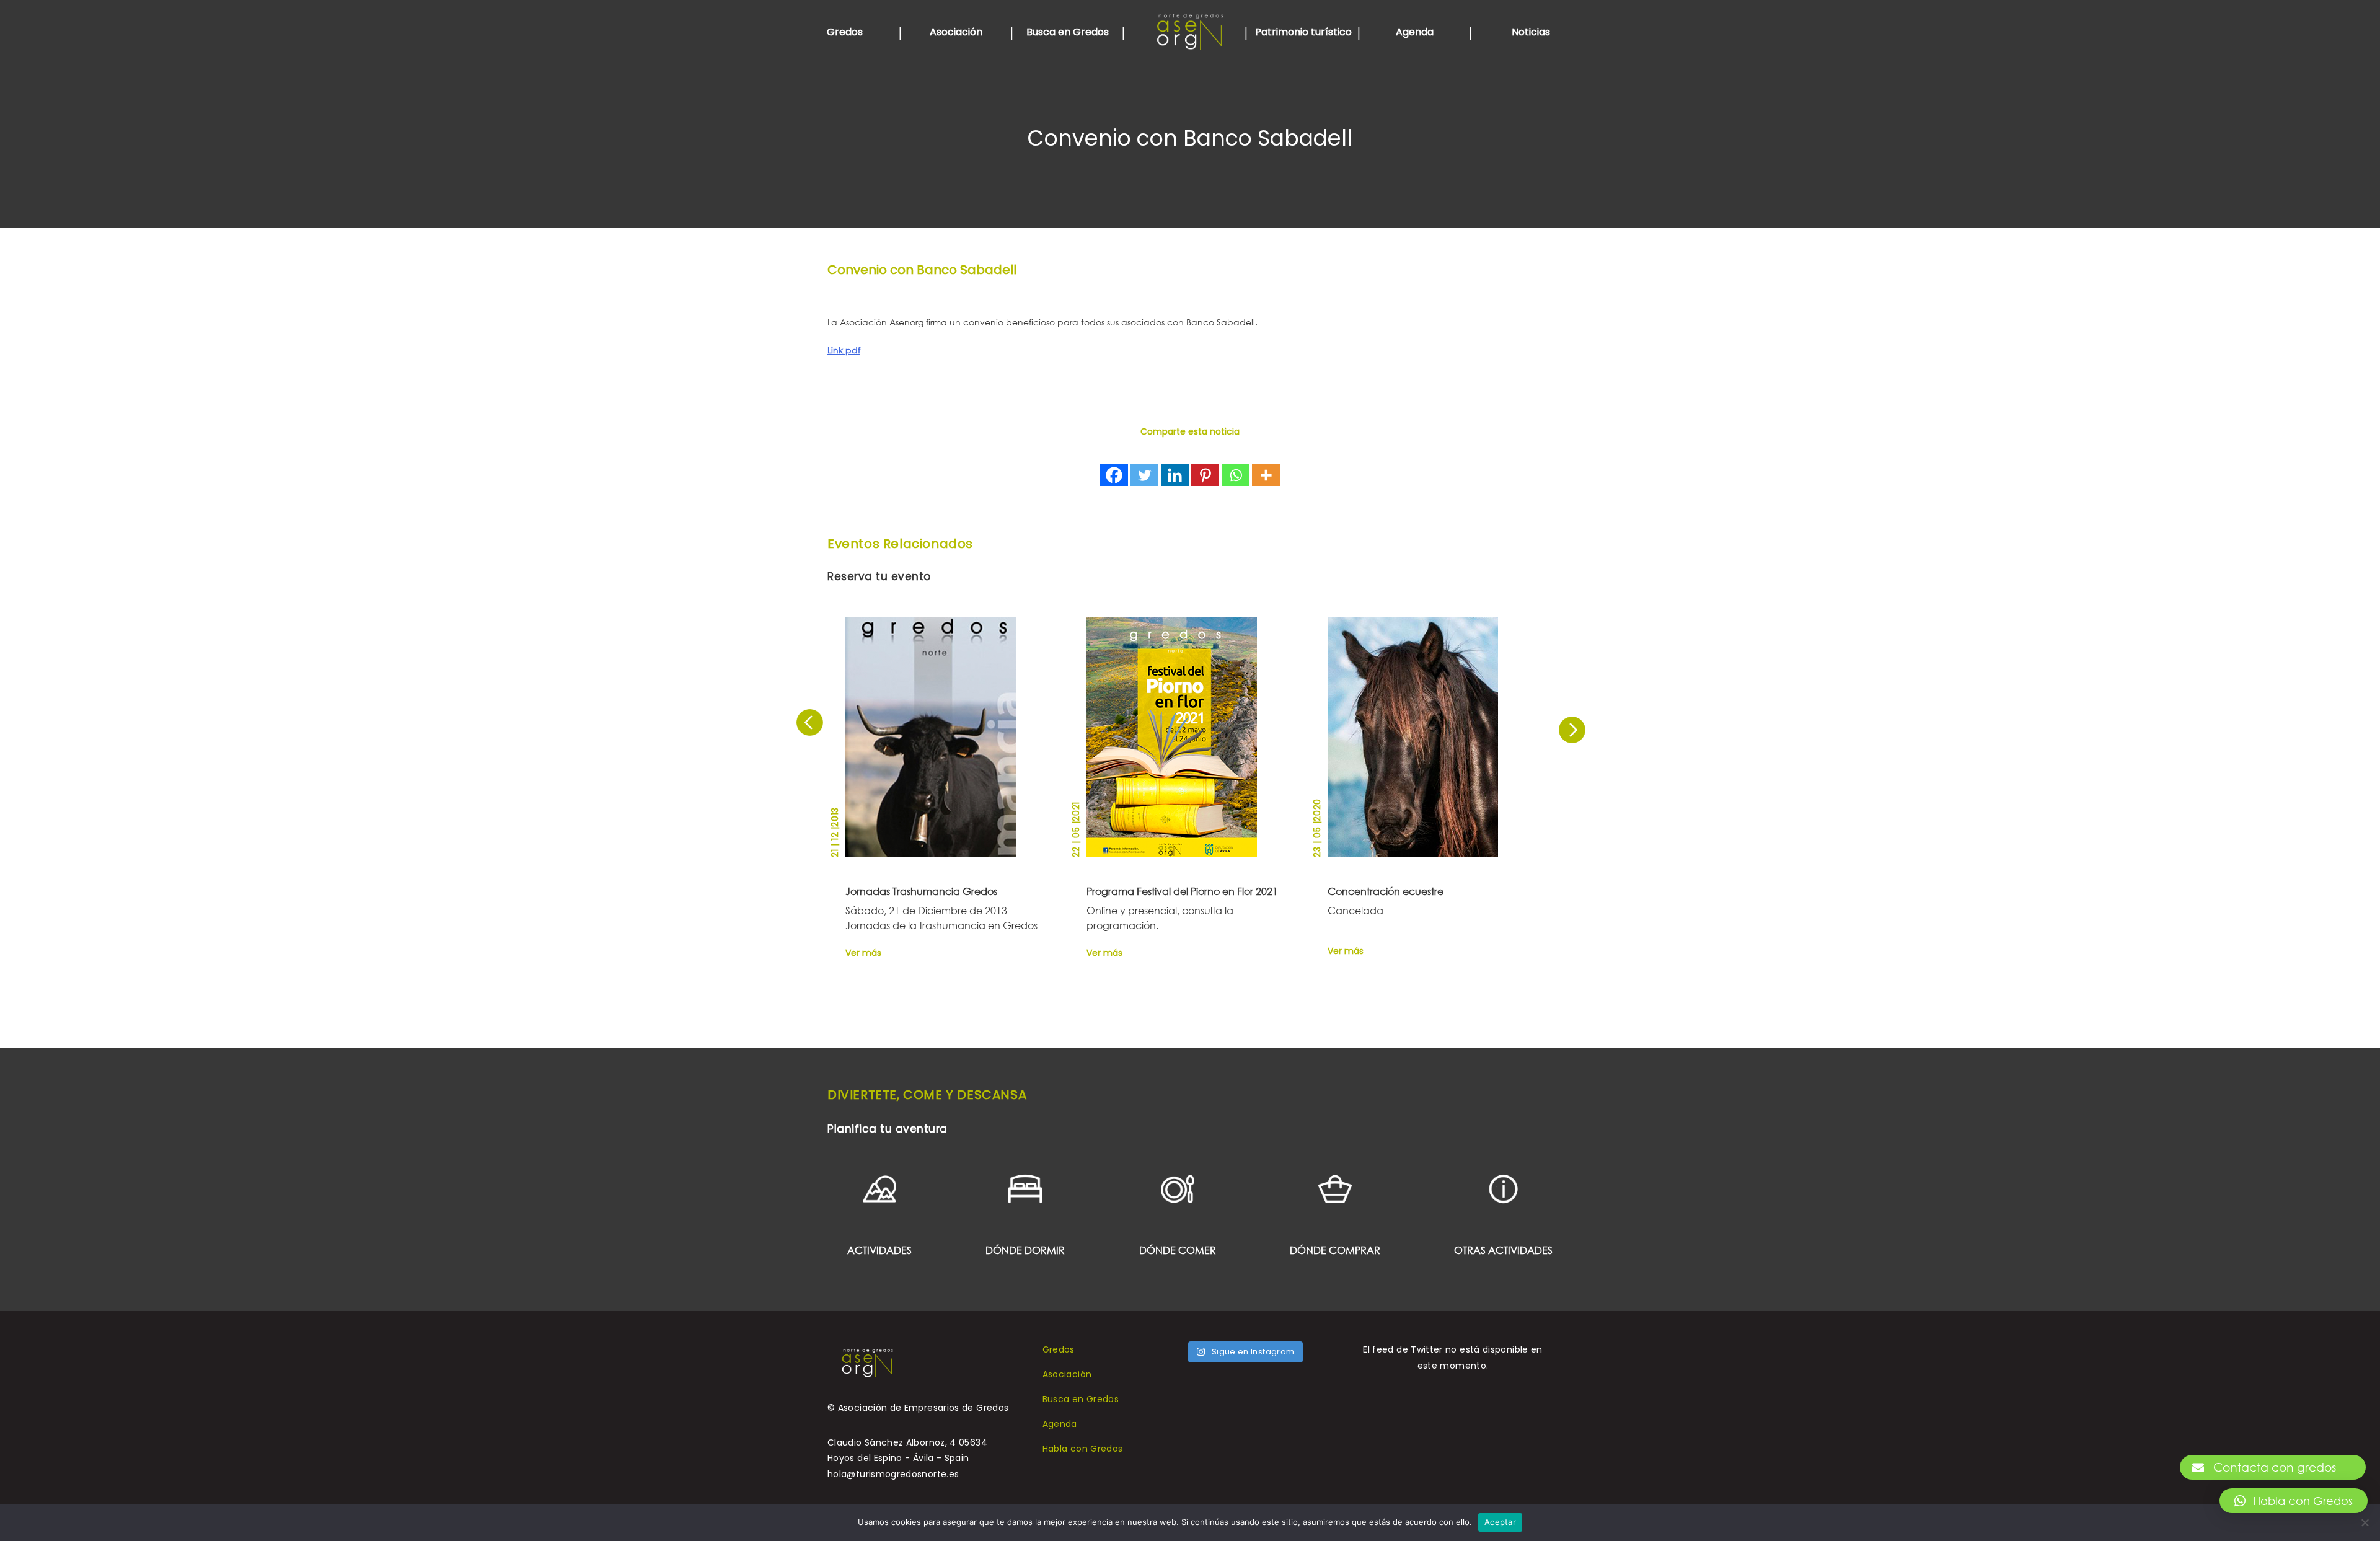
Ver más (863, 952)
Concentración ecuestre (1386, 891)
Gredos (845, 32)
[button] (2294, 1501)
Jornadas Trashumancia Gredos (921, 891)
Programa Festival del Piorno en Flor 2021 (1182, 891)
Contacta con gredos (2275, 1467)
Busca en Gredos (1068, 32)
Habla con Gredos (1083, 1449)
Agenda (1415, 32)
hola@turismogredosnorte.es (893, 1474)
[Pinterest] (1205, 475)
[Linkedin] (1175, 475)
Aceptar (1500, 1522)
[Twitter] (1144, 475)
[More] (1266, 475)
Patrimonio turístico (1303, 32)
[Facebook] (1114, 475)
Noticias (1531, 32)
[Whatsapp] (1236, 475)
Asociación (956, 32)
